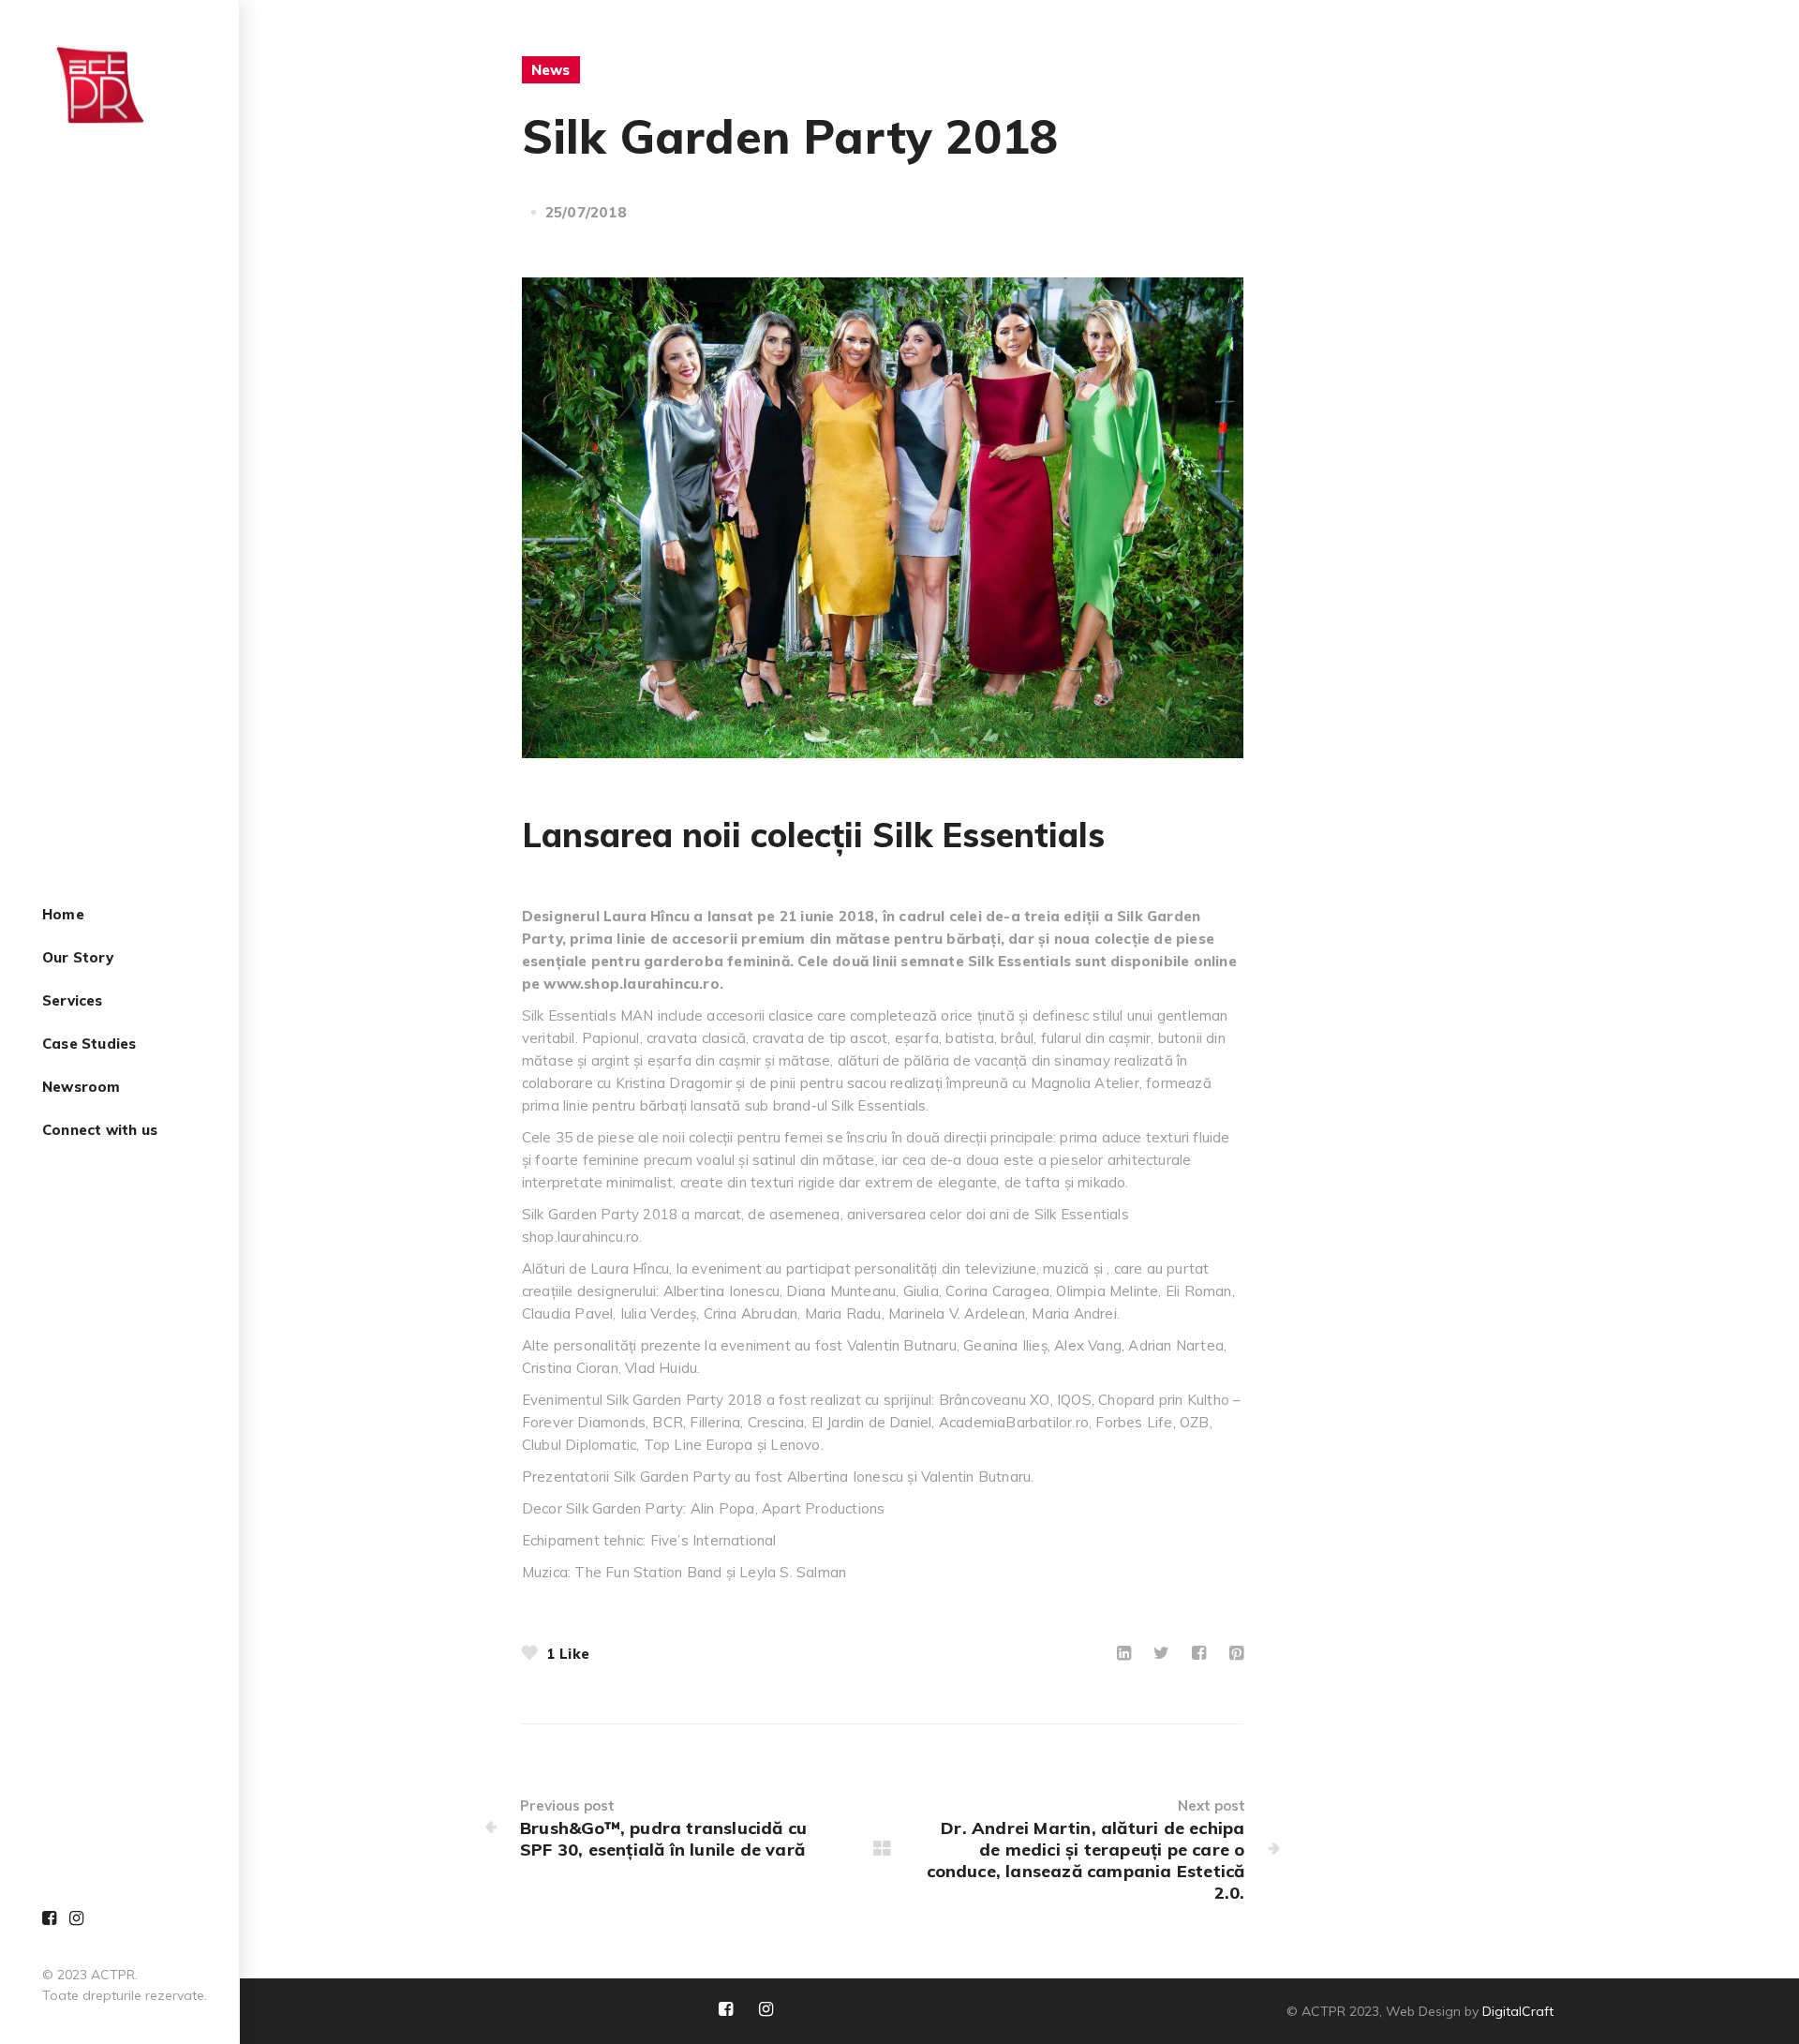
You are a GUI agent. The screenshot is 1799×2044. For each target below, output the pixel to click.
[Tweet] (1161, 1653)
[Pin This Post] (1236, 1653)
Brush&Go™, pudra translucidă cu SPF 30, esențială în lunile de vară (663, 1839)
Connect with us (100, 1131)
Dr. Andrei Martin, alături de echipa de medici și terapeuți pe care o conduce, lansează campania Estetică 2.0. (1085, 1860)
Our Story (78, 958)
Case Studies (89, 1044)
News (551, 70)
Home (63, 915)
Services (73, 1001)
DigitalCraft (1518, 2011)
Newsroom (82, 1088)
